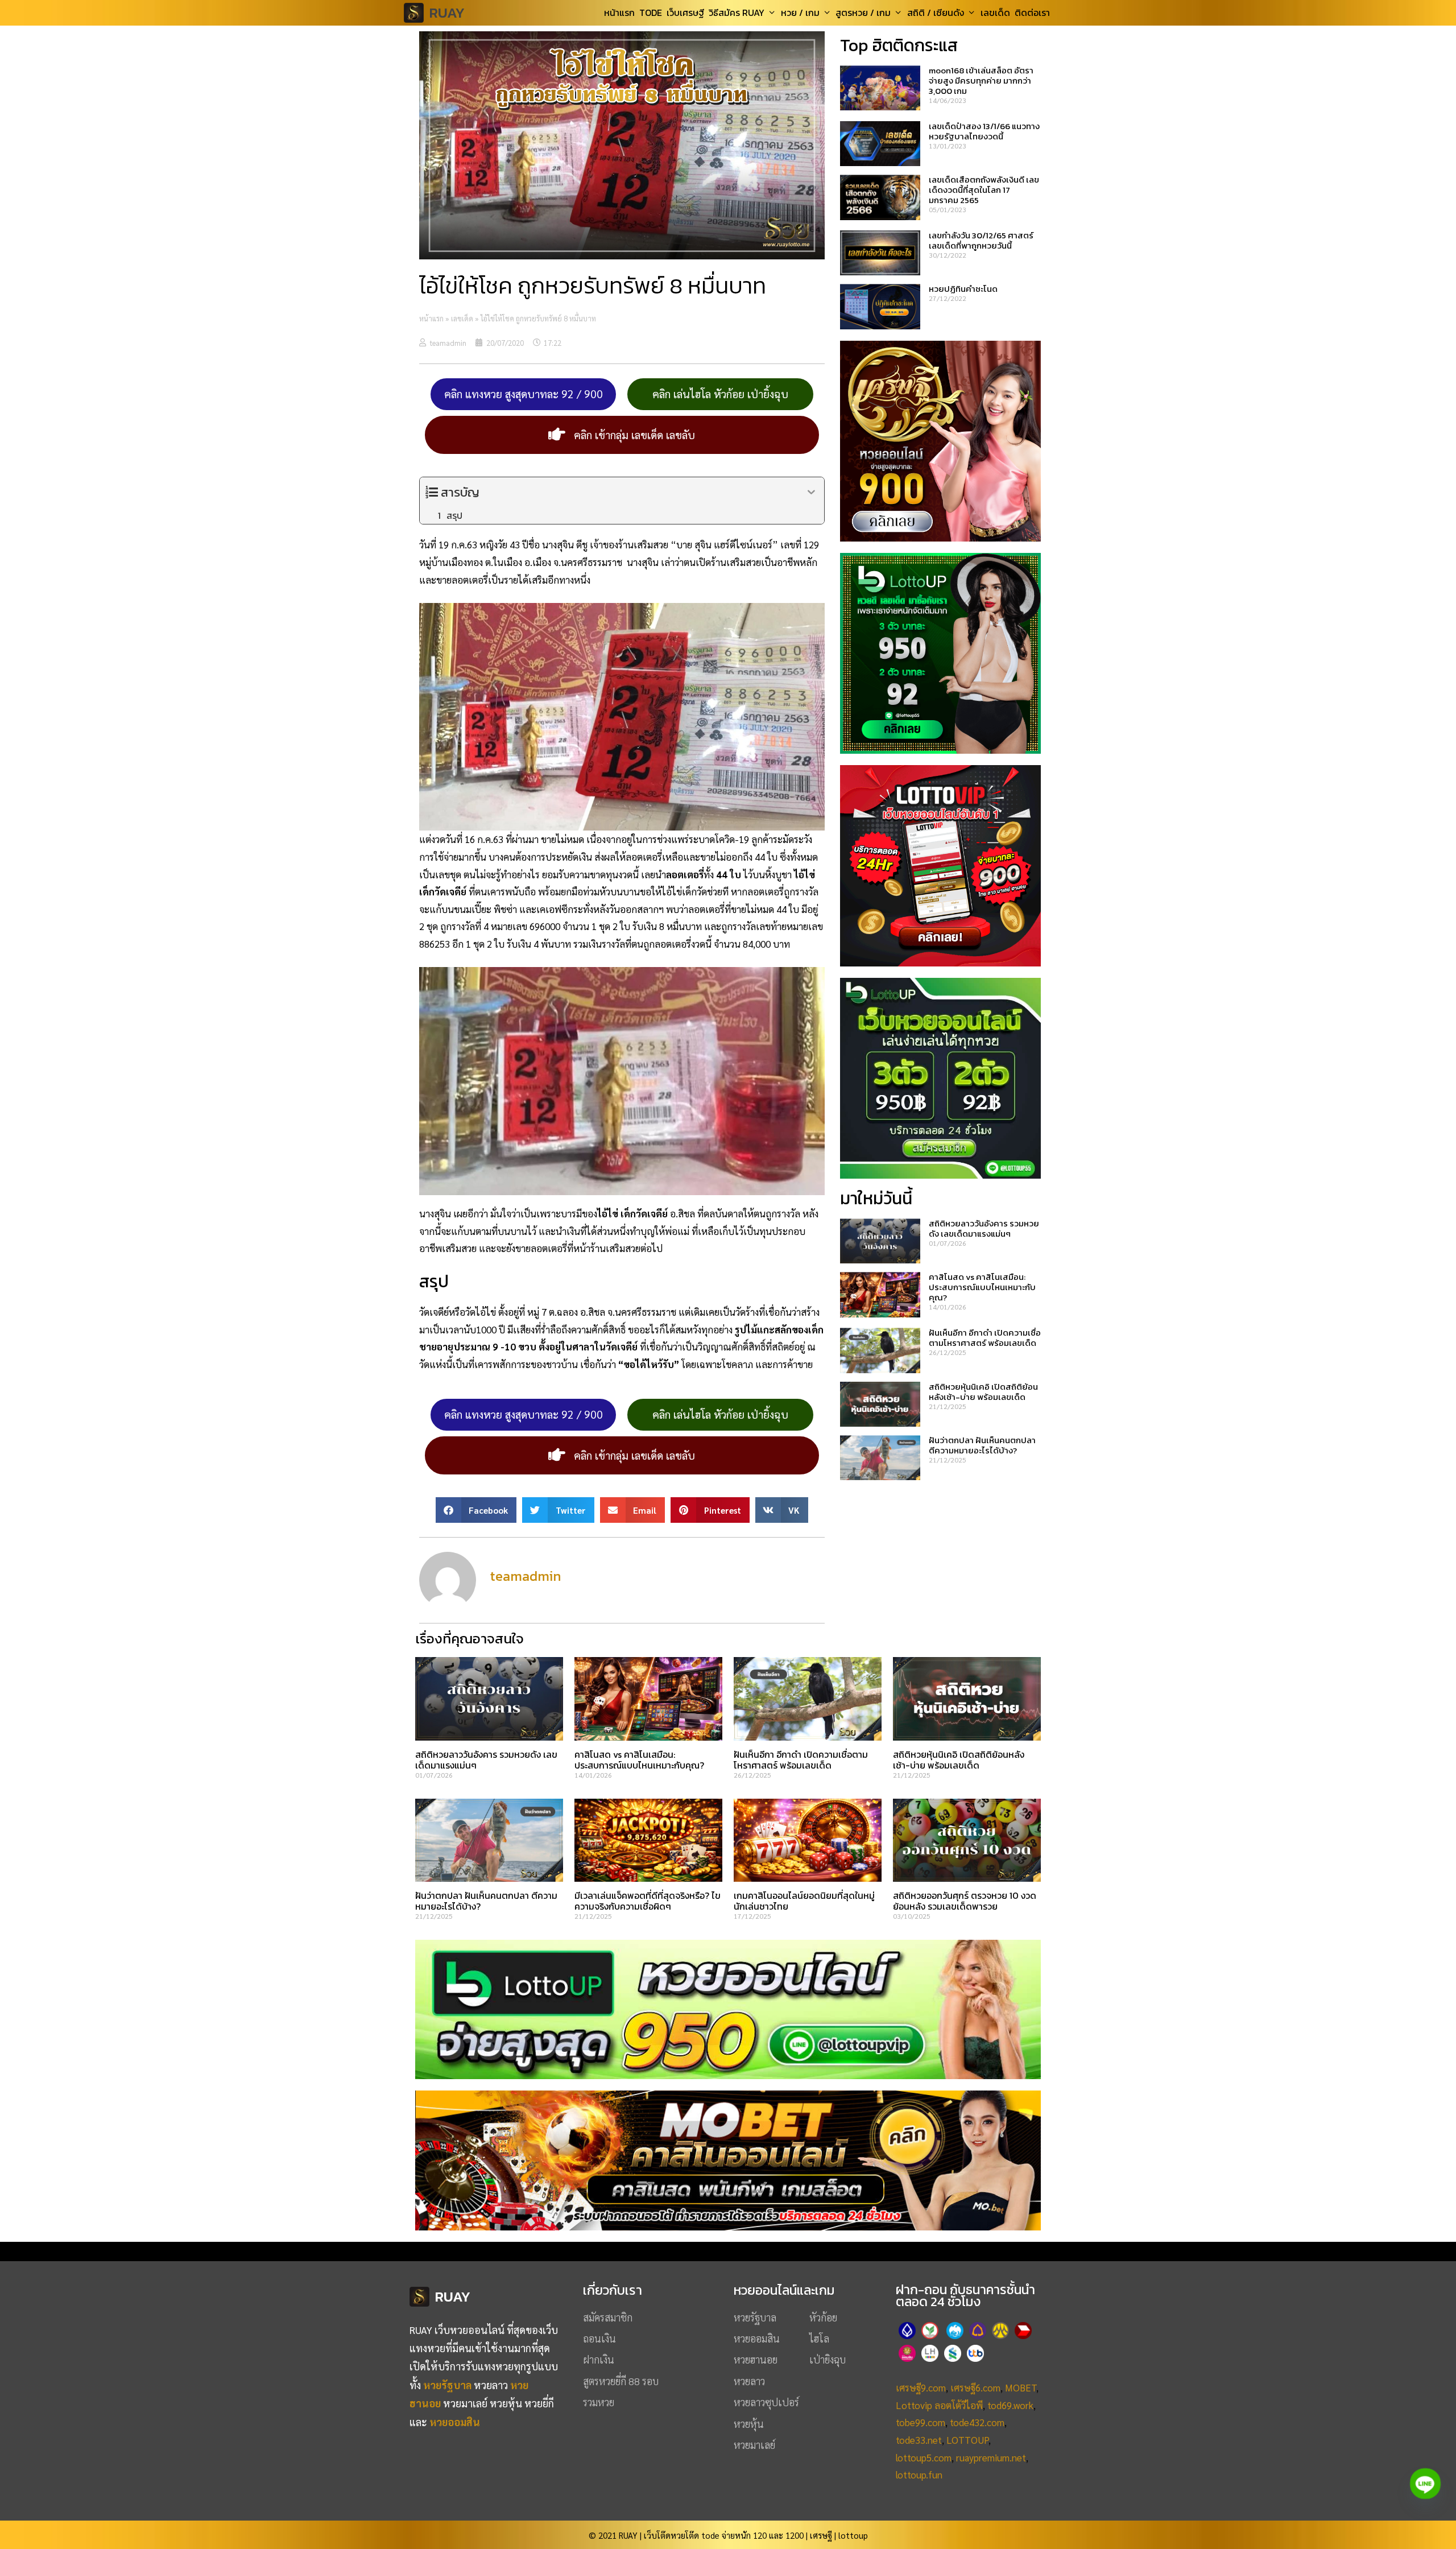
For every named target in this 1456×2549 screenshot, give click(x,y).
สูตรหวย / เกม (863, 13)
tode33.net (919, 2440)
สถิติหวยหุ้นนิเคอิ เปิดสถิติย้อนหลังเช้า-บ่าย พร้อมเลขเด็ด (983, 1392)
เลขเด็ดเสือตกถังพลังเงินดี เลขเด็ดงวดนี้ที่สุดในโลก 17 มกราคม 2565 (984, 190)
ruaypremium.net (991, 2457)
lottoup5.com (924, 2457)
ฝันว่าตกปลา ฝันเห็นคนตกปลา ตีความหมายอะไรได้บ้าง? (982, 1445)
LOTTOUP (967, 2440)
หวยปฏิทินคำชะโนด (963, 289)
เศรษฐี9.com (921, 2387)
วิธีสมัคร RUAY (737, 13)
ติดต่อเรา (1032, 13)
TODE (651, 13)
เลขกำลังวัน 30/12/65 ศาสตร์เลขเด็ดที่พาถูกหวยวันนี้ (981, 240)
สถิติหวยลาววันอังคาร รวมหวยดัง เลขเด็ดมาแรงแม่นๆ (984, 1228)
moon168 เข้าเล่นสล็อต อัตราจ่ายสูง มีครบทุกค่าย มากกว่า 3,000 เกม (981, 80)
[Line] (1425, 2484)
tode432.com (977, 2422)
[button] (476, 1510)
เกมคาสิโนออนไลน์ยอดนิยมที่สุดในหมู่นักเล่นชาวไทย (804, 1901)
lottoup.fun (919, 2474)
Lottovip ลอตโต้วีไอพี (939, 2405)
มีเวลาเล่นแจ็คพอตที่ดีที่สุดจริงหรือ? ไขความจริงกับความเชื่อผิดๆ (648, 1901)
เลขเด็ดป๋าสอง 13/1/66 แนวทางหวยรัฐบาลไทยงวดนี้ (984, 131)
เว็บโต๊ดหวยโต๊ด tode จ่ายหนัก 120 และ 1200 (724, 2535)
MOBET (1021, 2387)
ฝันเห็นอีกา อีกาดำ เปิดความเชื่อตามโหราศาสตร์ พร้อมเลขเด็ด (985, 1338)
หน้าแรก (619, 13)
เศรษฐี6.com (975, 2387)
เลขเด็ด (995, 13)
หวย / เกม (800, 13)
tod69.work (1010, 2405)
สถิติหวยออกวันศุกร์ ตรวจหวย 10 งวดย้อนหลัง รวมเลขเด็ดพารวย (965, 1901)
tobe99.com (921, 2422)
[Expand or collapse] (811, 492)
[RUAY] (417, 13)
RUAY (447, 13)
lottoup (853, 2535)
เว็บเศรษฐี (685, 13)
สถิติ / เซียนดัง (936, 13)
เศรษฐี (821, 2535)
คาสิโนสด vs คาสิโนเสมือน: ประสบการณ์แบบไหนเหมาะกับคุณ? (982, 1287)
